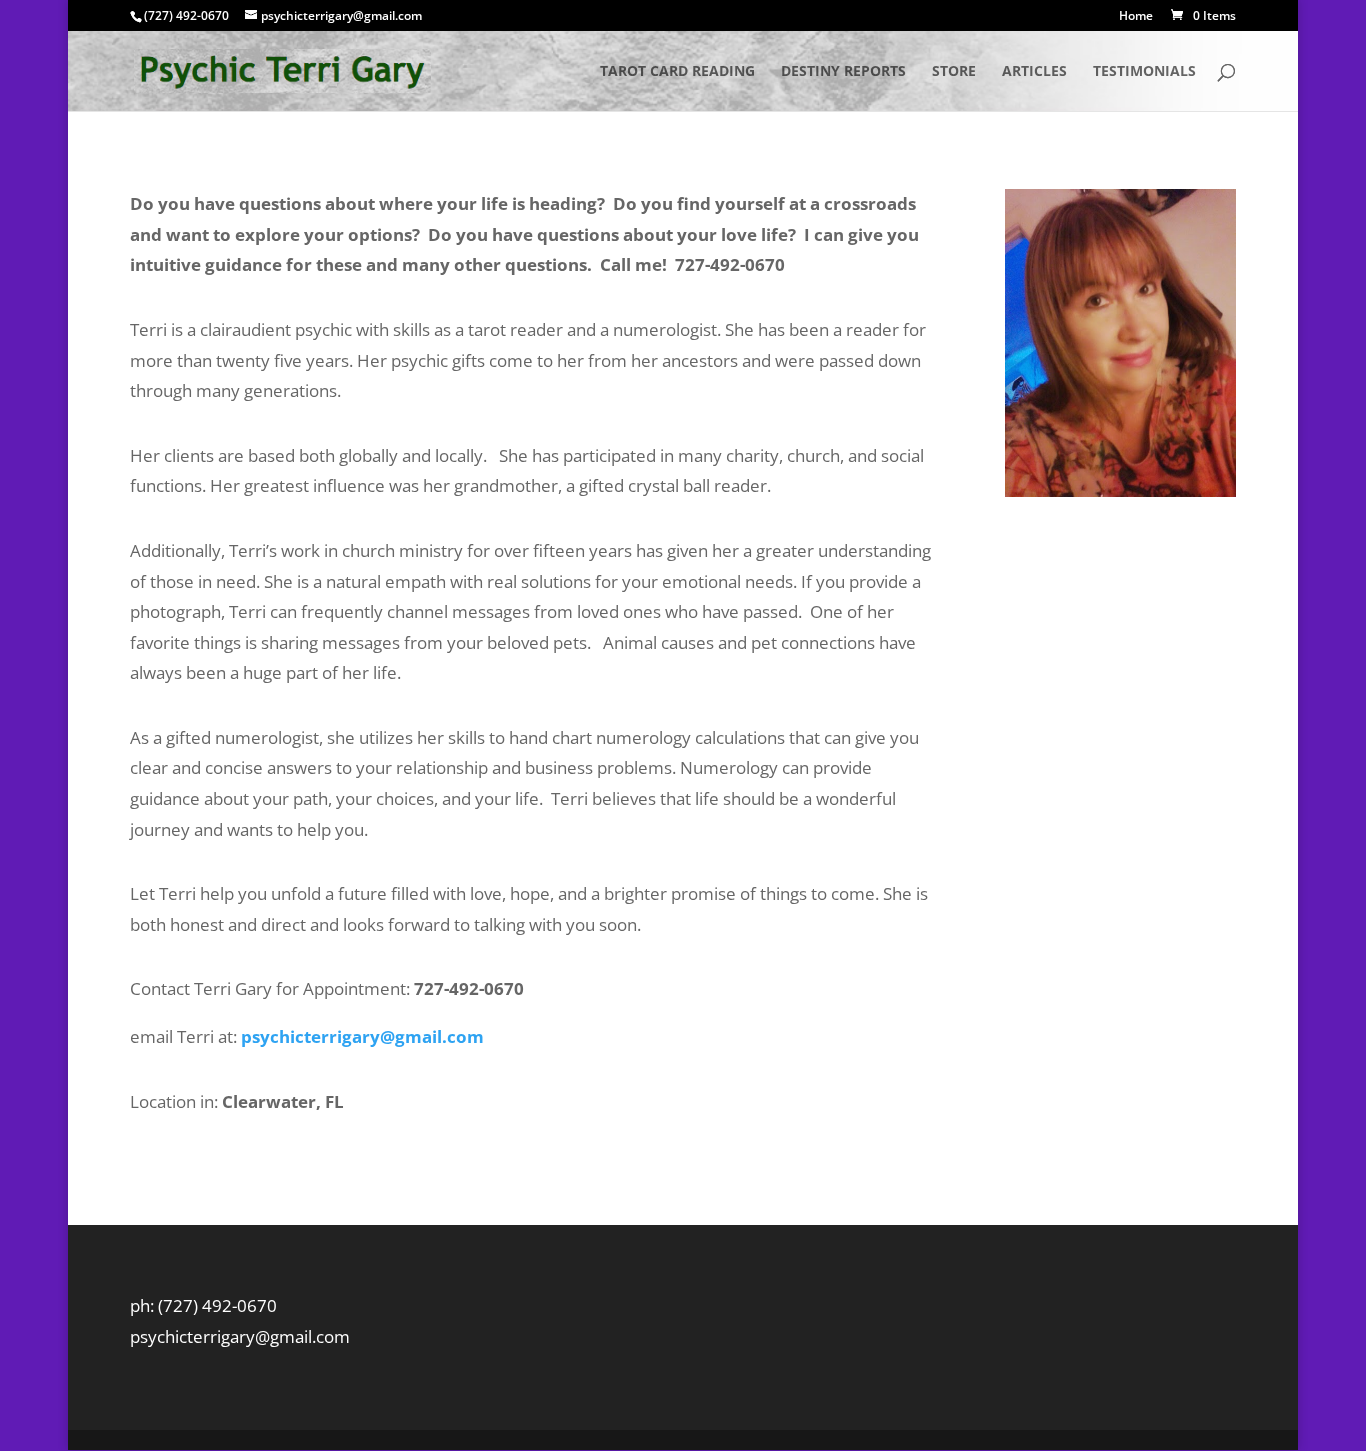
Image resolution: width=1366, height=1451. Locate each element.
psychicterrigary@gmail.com (362, 1036)
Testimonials (1144, 72)
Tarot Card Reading (677, 72)
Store (954, 72)
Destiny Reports (843, 72)
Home (1136, 17)
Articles (1034, 72)
